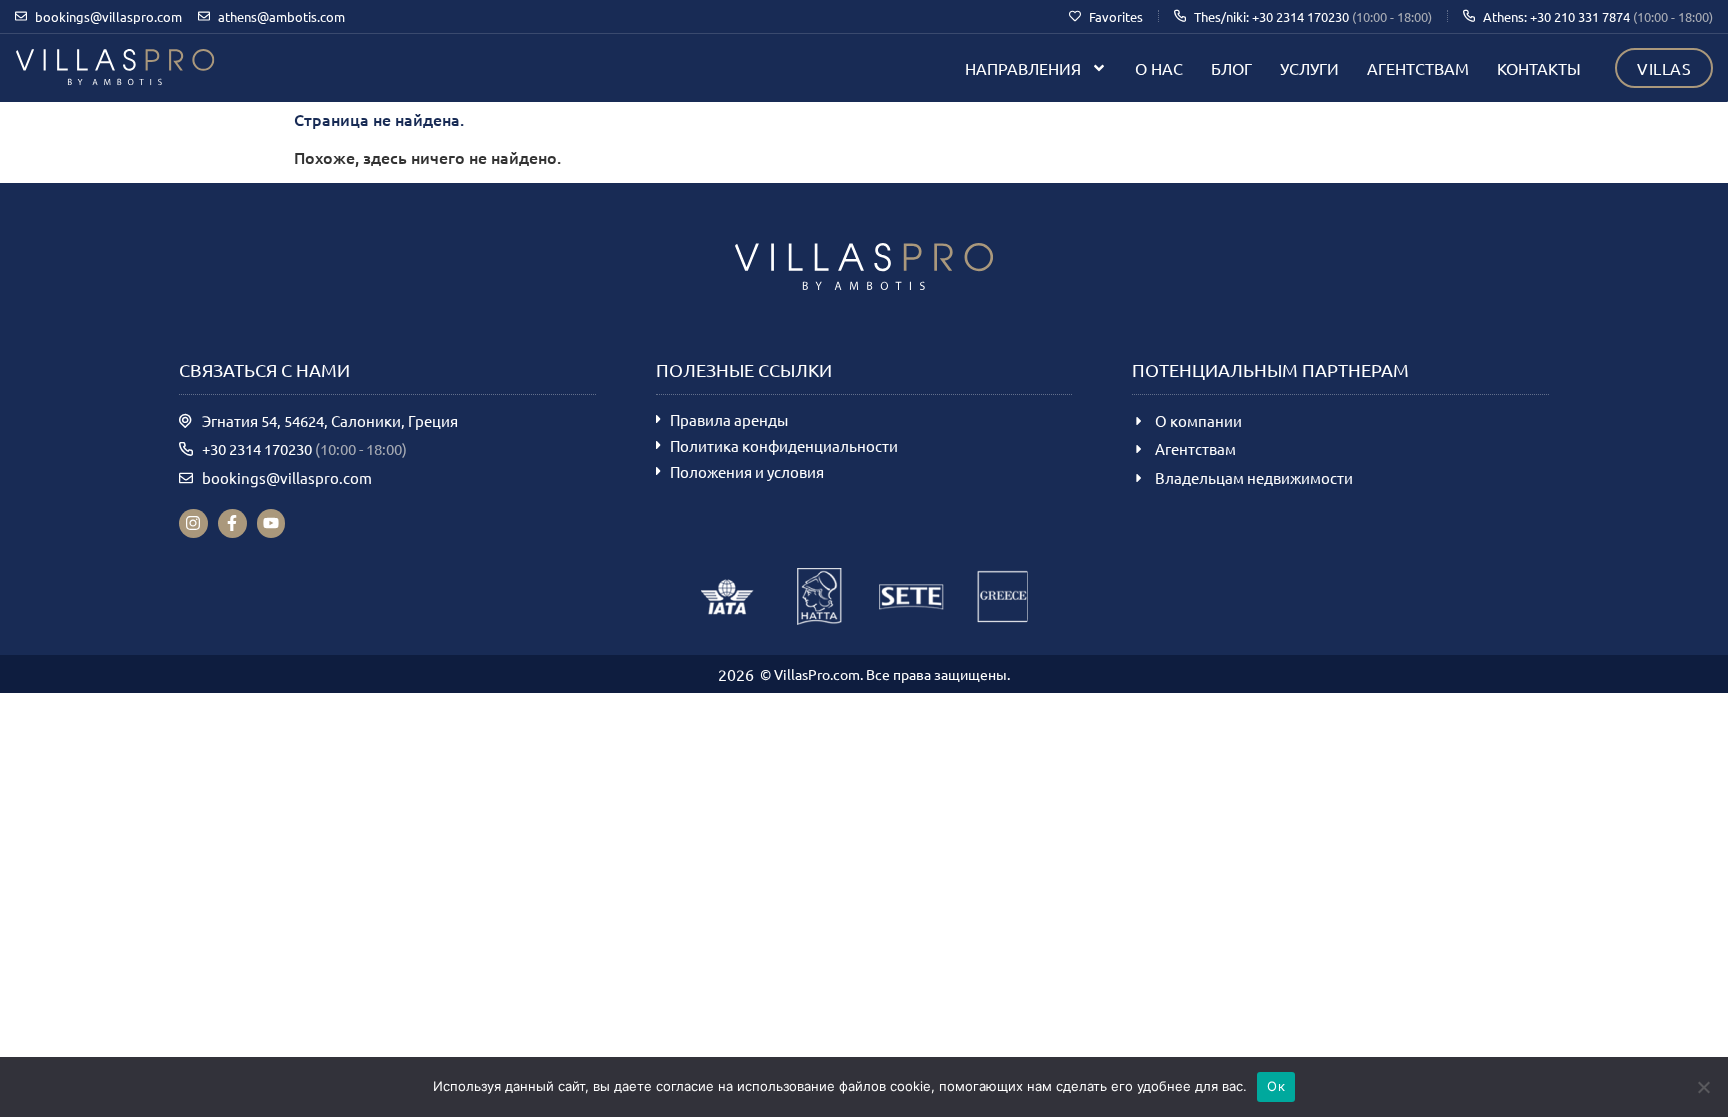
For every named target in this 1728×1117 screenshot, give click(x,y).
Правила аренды (729, 419)
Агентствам (1418, 68)
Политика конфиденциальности (784, 445)
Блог (1231, 68)
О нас (1159, 68)
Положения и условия (747, 471)
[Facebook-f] (232, 523)
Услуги (1309, 68)
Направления (1023, 68)
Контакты (1539, 68)
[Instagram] (193, 523)
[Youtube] (271, 523)
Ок (1276, 1086)
